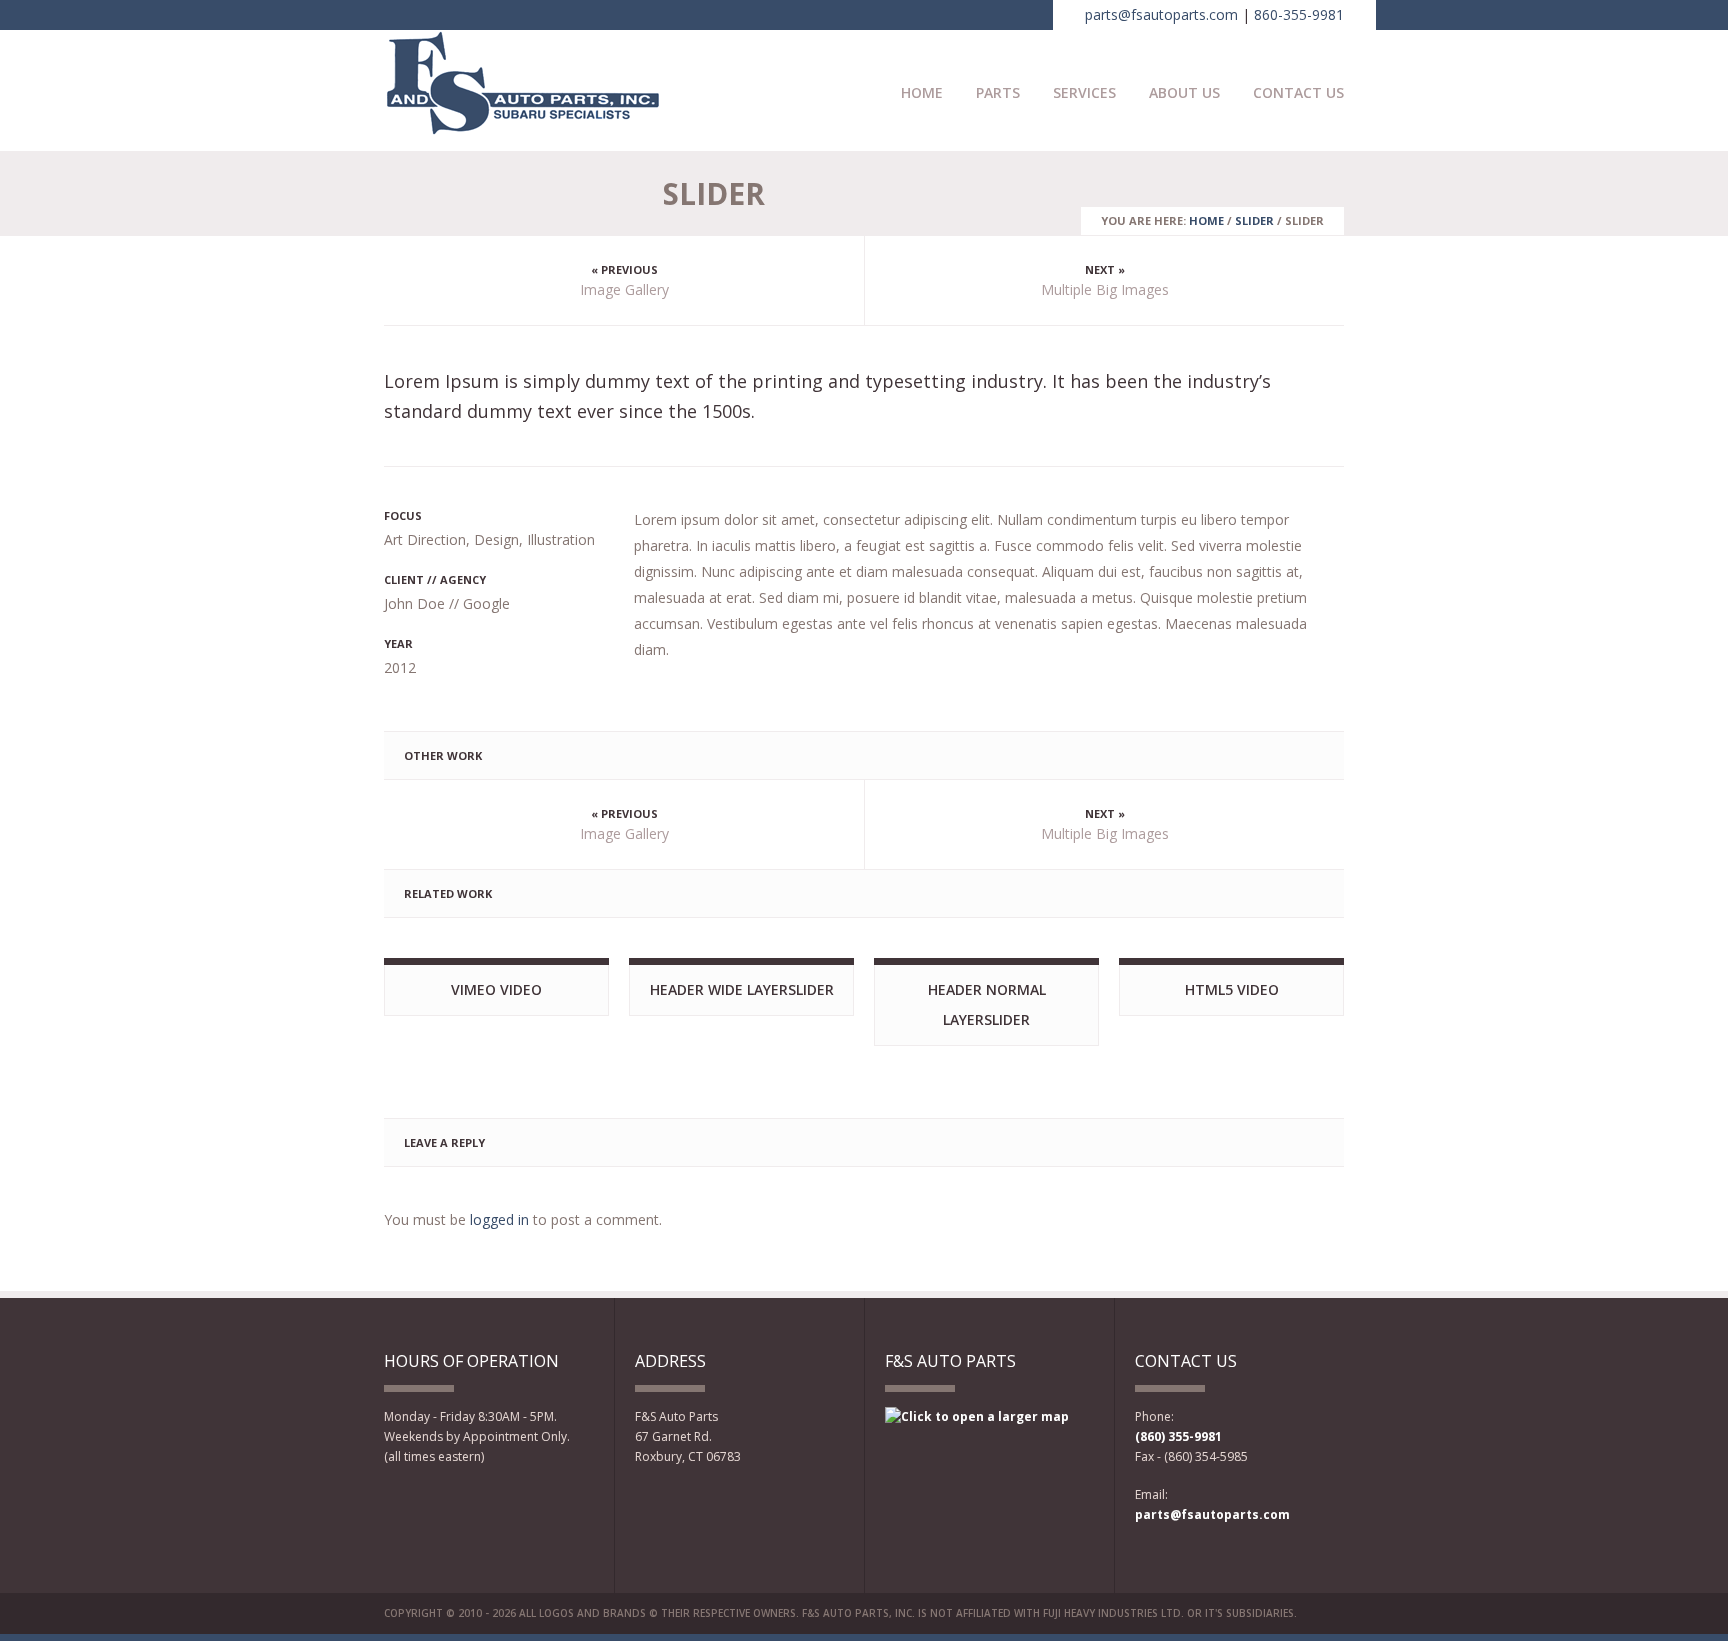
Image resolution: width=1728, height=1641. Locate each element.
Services (1084, 92)
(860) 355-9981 (1178, 1436)
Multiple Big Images (1105, 289)
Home (922, 92)
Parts (998, 92)
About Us (1184, 92)
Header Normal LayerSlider (987, 1004)
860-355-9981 (1299, 14)
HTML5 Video (1232, 989)
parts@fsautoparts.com (1161, 14)
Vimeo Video (496, 989)
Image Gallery (624, 289)
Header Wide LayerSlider (742, 989)
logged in (499, 1219)
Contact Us (1298, 92)
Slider (1254, 220)
